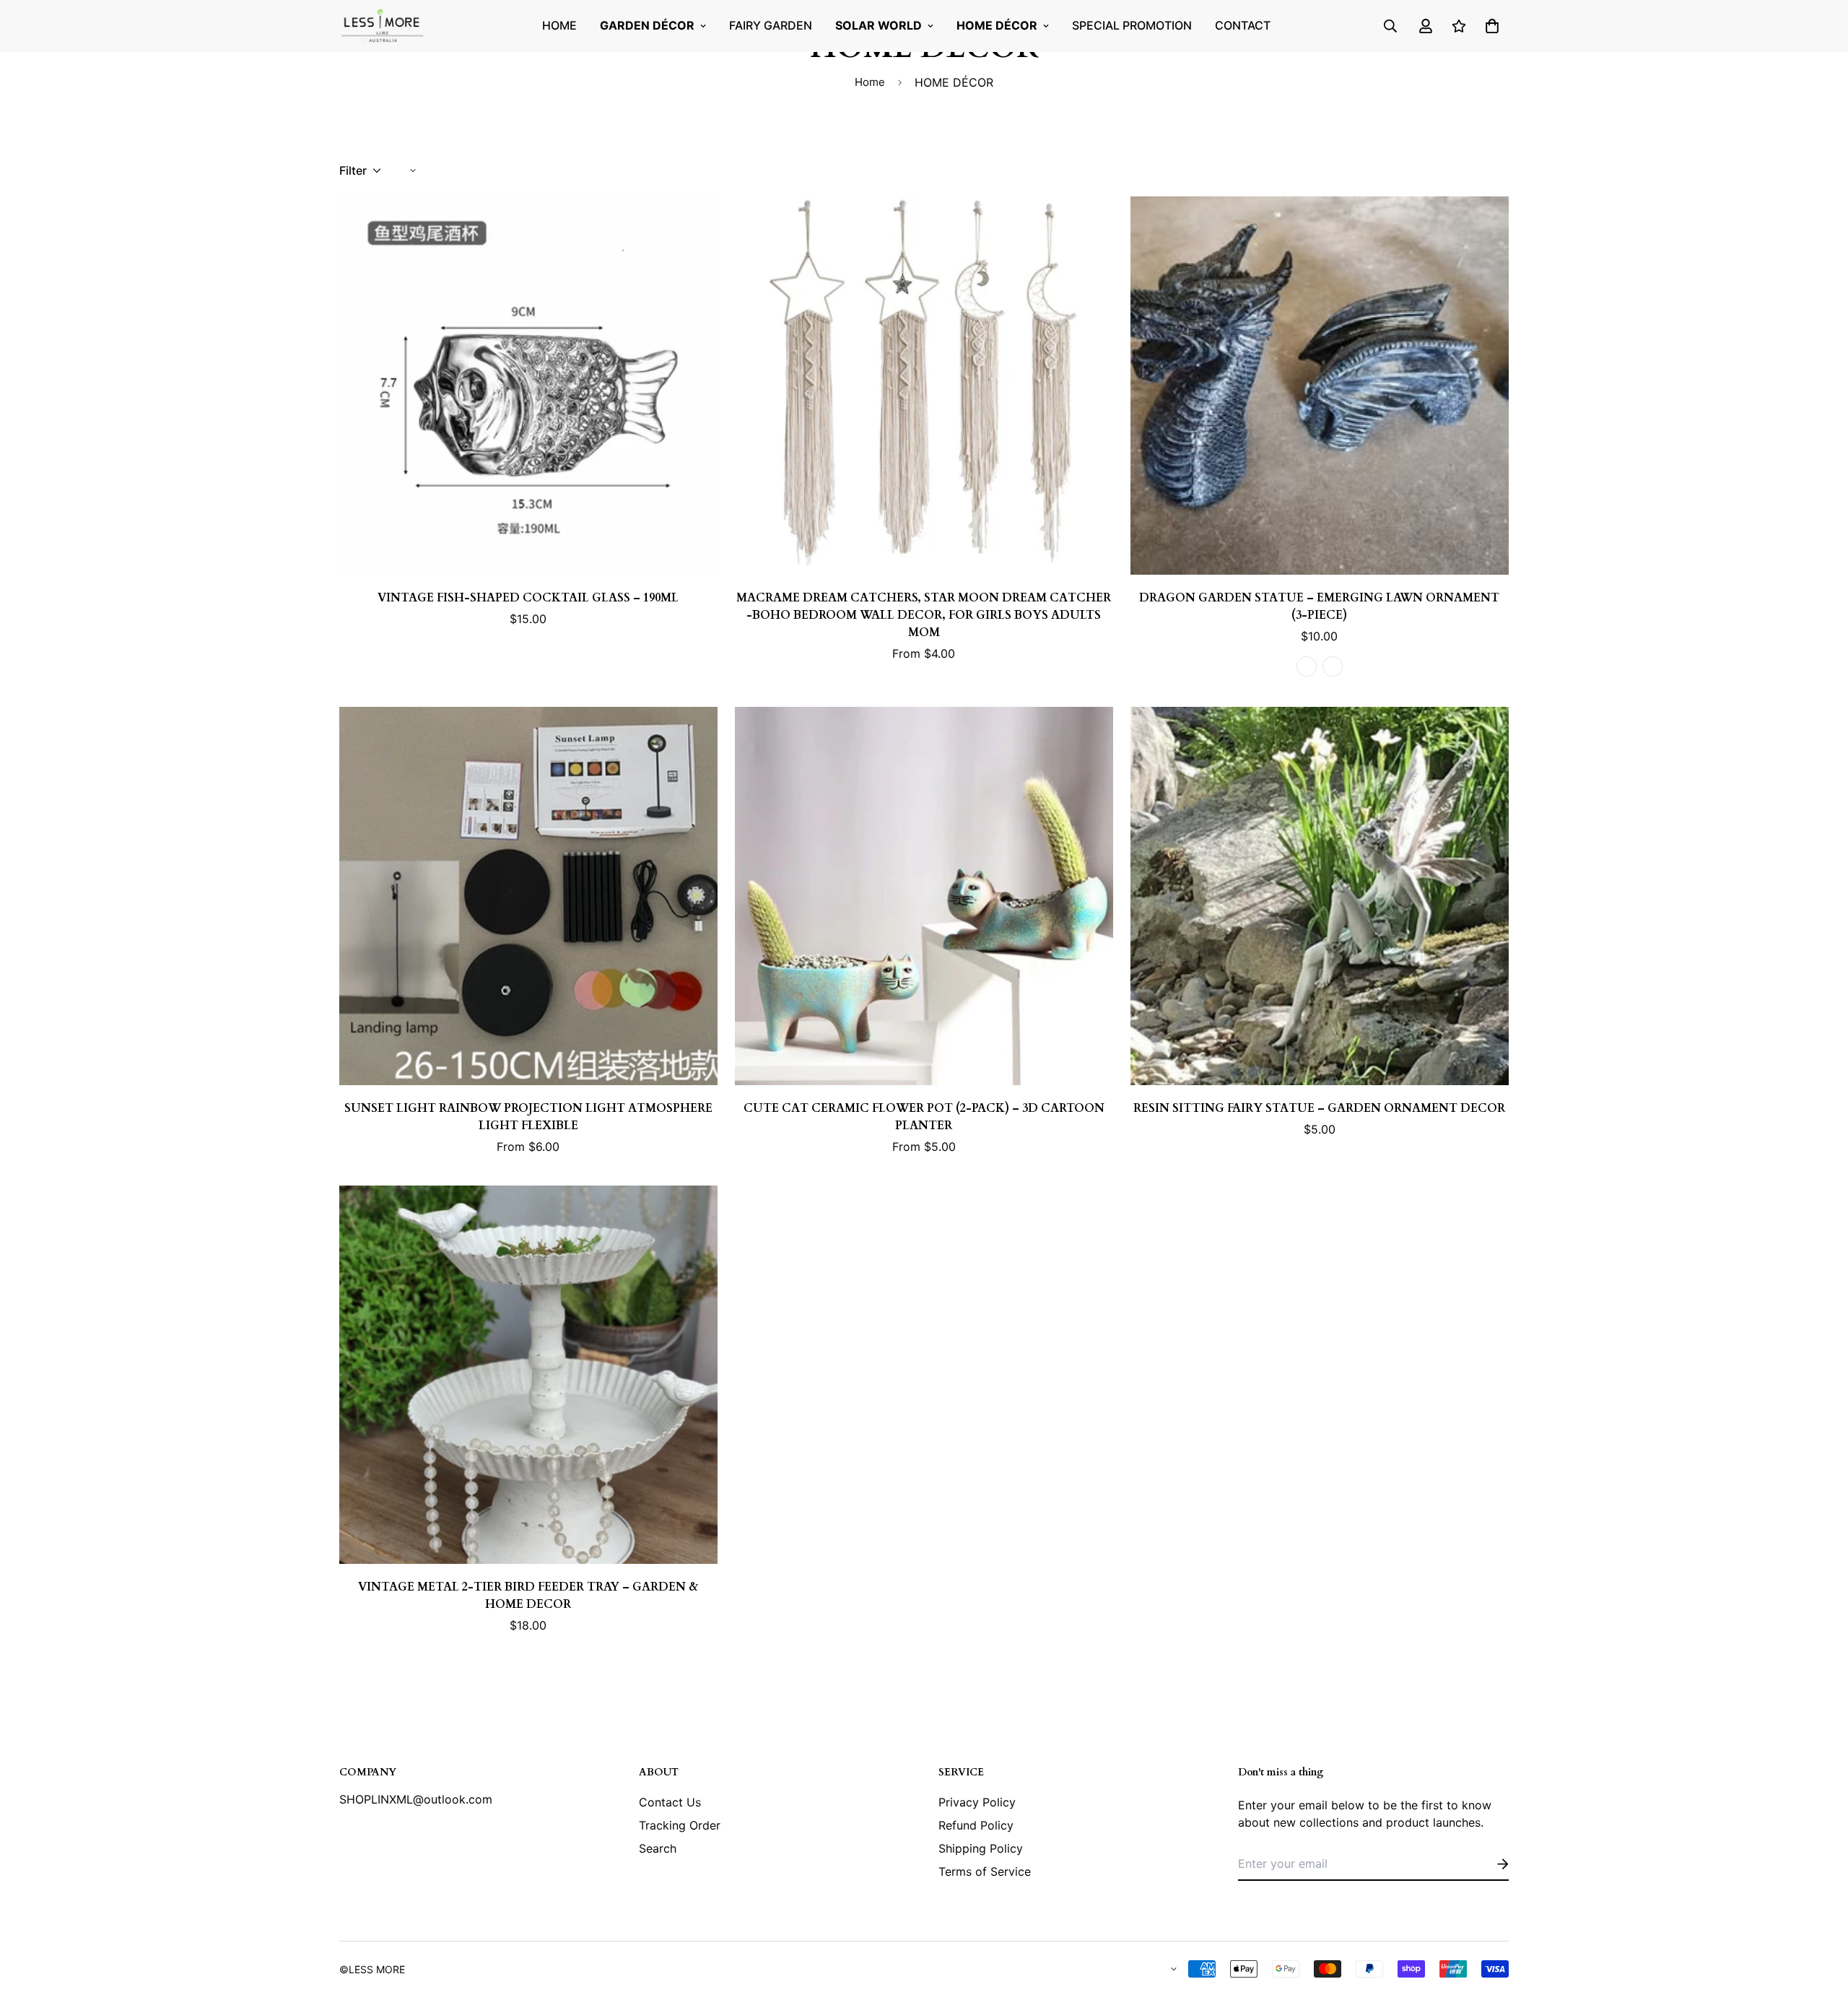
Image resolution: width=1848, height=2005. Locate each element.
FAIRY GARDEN (771, 25)
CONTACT (1243, 25)
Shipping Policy (981, 1848)
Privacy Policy (977, 1802)
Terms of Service (985, 1871)
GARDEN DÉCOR (647, 25)
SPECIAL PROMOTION (1132, 25)
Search (658, 1848)
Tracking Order (680, 1825)
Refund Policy (976, 1825)
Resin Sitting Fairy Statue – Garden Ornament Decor (1319, 1108)
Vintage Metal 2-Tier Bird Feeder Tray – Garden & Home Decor (528, 1596)
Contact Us (670, 1802)
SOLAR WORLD (879, 25)
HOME (559, 25)
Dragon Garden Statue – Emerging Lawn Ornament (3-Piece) (1319, 606)
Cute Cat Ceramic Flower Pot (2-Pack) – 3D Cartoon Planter (924, 1117)
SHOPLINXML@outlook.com (416, 1799)
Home (870, 82)
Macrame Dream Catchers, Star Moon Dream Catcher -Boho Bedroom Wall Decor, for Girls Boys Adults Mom (924, 615)
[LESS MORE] (383, 26)
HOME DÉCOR (997, 25)
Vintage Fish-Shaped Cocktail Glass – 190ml (528, 598)
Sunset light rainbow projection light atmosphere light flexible (528, 1117)
